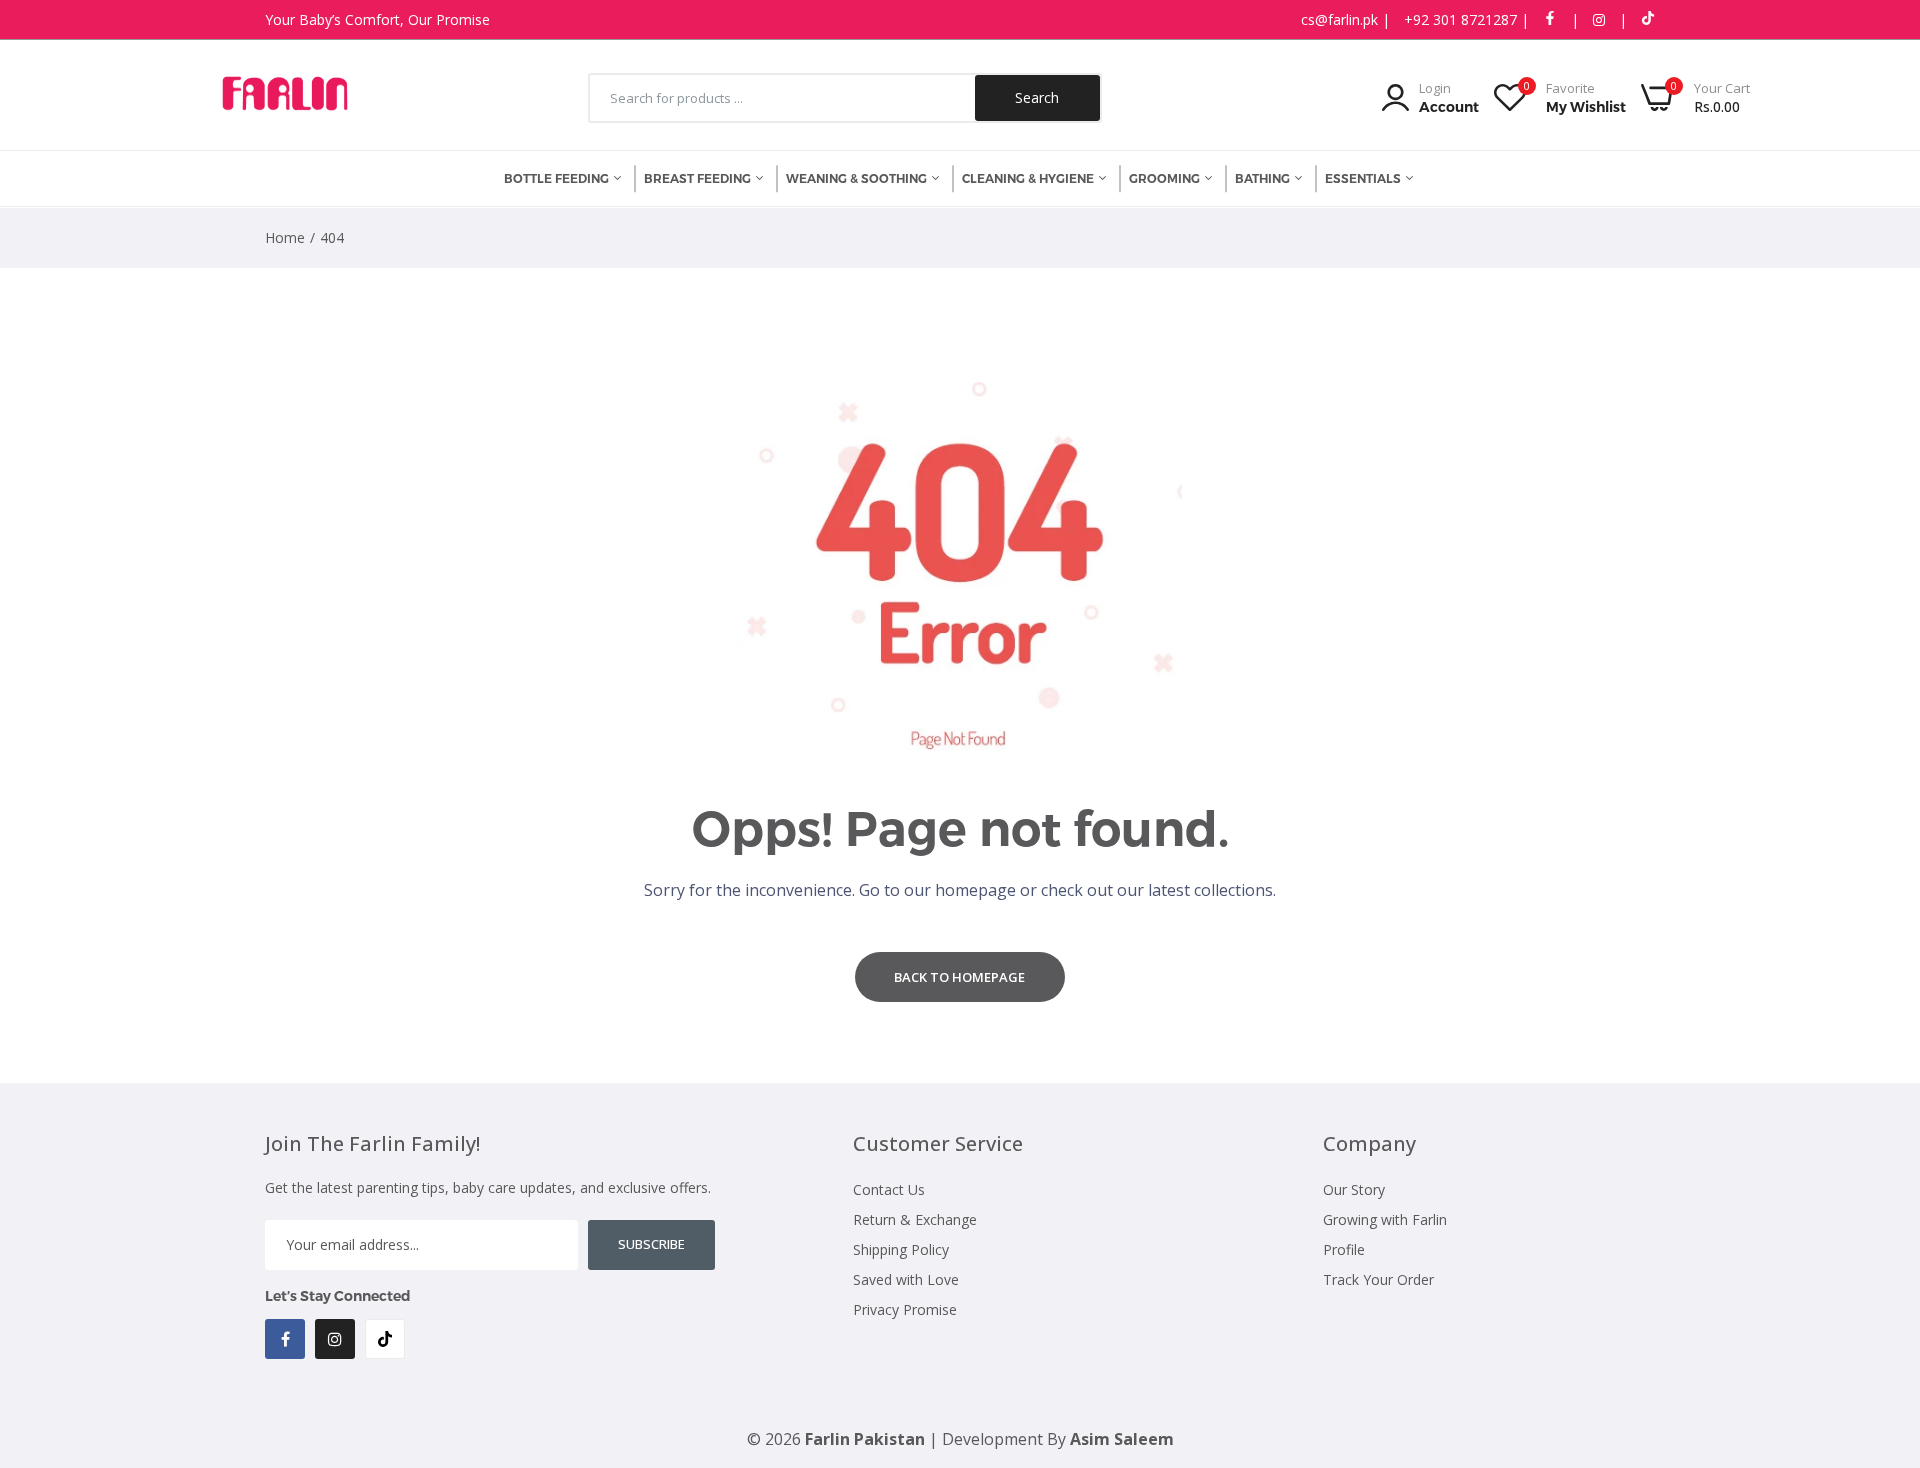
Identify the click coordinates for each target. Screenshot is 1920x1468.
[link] (1880, 1323)
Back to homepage (959, 977)
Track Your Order (1378, 1279)
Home (285, 237)
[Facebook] (285, 1339)
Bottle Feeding (558, 178)
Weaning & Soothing (858, 178)
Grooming (1166, 178)
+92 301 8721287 (1462, 19)
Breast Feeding (699, 178)
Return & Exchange (915, 1219)
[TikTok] (385, 1339)
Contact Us (889, 1189)
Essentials (1364, 178)
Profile (1344, 1249)
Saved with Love (906, 1279)
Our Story (1354, 1189)
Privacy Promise (905, 1309)
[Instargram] (335, 1339)
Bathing (1264, 178)
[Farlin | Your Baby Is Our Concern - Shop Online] (285, 98)
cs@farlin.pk (1341, 19)
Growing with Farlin (1385, 1219)
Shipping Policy (901, 1249)
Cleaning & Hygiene (1029, 178)
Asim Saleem (1122, 1439)
